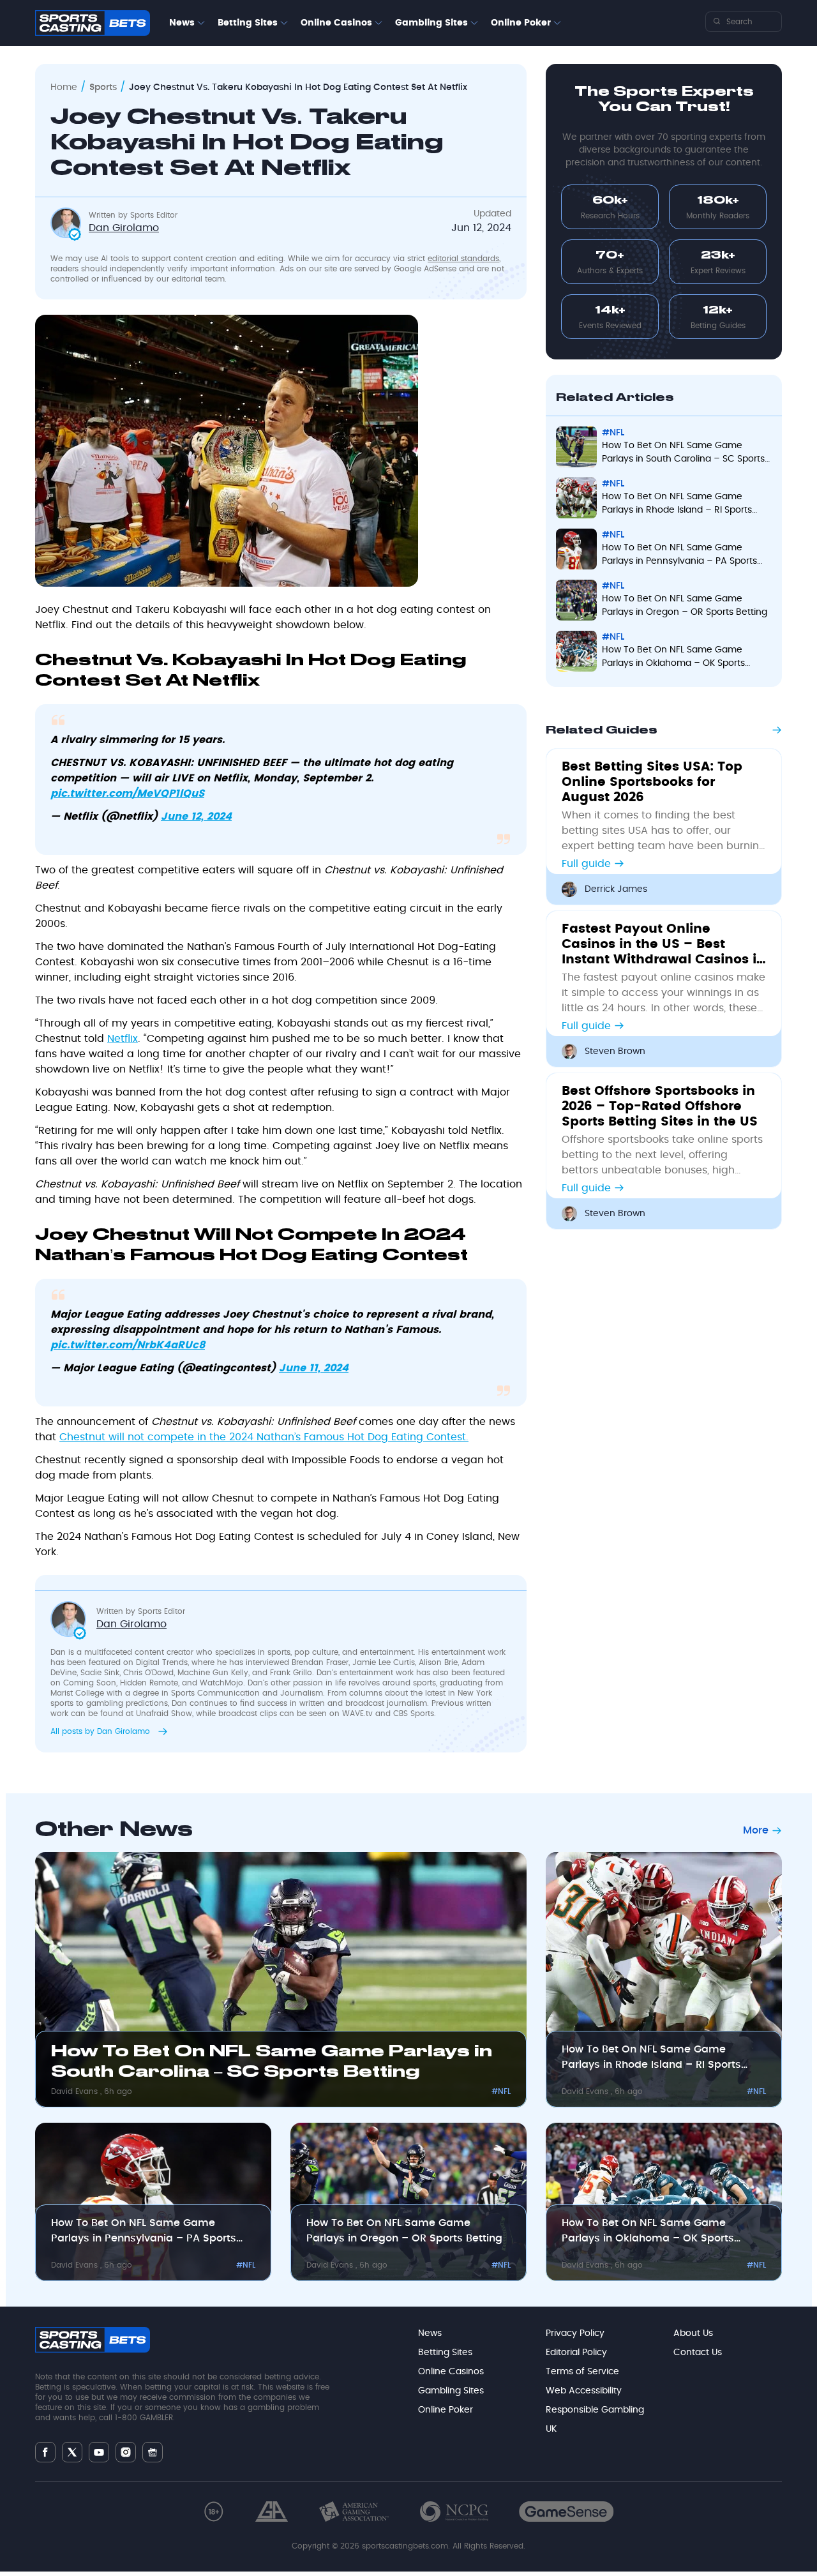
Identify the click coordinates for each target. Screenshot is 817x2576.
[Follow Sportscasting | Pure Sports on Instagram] (126, 2452)
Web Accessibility (584, 2391)
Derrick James (616, 889)
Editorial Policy (576, 2353)
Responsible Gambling (595, 2410)
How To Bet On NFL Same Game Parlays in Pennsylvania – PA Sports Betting (679, 556)
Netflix (123, 1039)
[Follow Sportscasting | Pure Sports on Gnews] (153, 2452)
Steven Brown (615, 1051)
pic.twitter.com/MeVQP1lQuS (127, 794)
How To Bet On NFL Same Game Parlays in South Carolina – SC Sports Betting (683, 454)
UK (551, 2429)
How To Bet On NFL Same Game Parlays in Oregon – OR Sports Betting (685, 606)
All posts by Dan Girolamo (101, 1731)
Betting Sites (248, 23)
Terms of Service (582, 2372)
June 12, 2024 (196, 817)
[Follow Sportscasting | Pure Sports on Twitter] (72, 2452)
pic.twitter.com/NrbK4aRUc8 (128, 1345)
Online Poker (521, 23)
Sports (103, 87)
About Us (693, 2333)
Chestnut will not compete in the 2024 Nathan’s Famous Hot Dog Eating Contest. (264, 1437)
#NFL (613, 433)
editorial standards (463, 259)
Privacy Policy (575, 2333)
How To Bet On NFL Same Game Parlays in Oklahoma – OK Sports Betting (673, 658)
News (182, 23)
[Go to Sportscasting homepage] (93, 23)
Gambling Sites (431, 23)
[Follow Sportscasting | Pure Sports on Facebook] (45, 2452)
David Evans (76, 2091)
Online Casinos (336, 23)
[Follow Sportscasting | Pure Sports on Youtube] (99, 2452)
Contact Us (698, 2353)
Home (64, 87)
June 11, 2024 (314, 1368)
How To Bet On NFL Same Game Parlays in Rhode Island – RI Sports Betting (677, 505)
